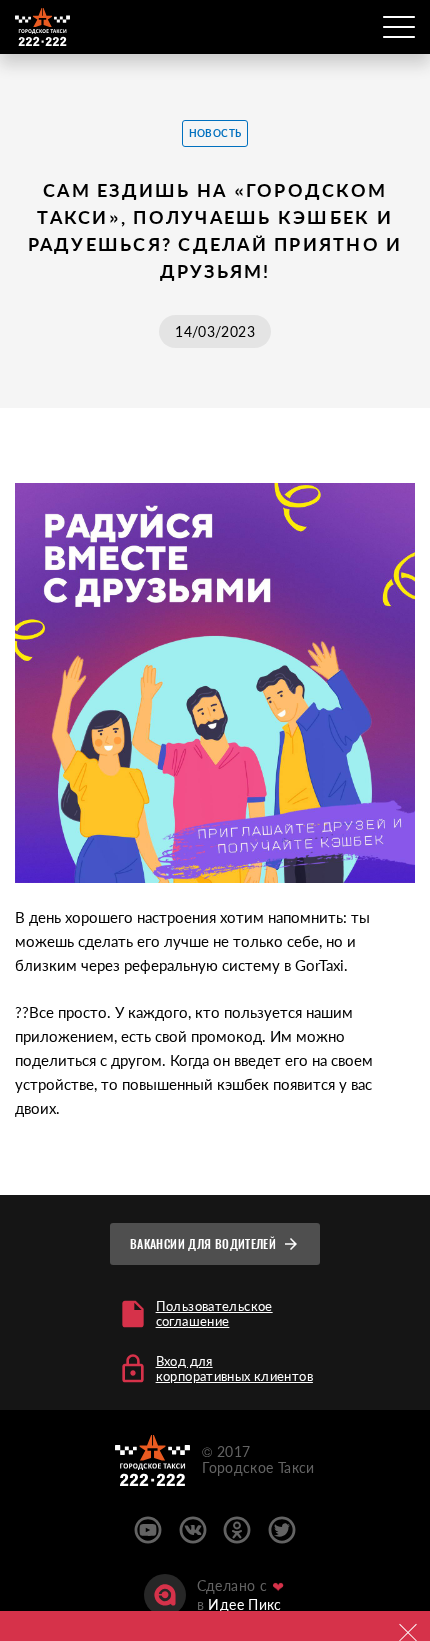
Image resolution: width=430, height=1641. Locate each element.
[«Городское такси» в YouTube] (148, 1530)
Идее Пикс (244, 1604)
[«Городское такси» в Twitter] (282, 1530)
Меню (399, 27)
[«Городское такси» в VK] (193, 1530)
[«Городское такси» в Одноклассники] (237, 1530)
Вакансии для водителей (203, 1244)
